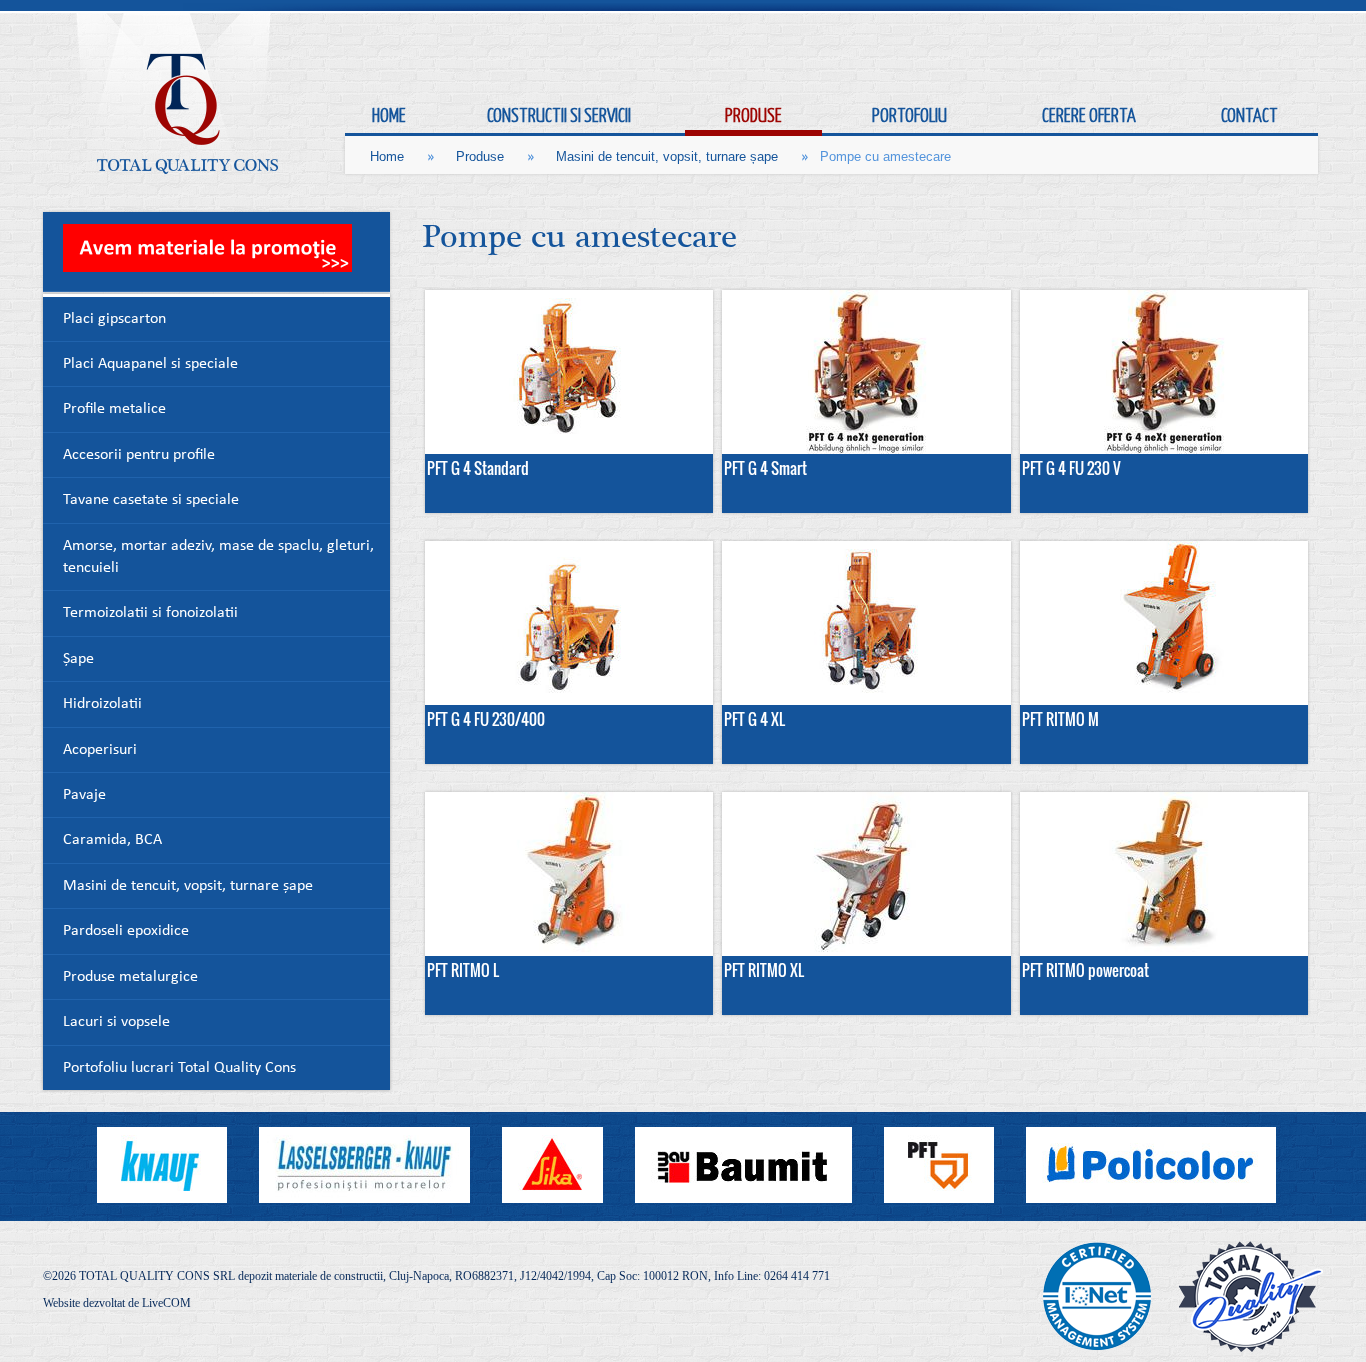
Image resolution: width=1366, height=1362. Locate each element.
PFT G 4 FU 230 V (1071, 468)
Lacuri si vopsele (116, 1022)
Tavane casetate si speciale (151, 500)
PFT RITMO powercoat (1085, 970)
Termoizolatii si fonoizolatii (150, 613)
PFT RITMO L (463, 970)
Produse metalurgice (130, 977)
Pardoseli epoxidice (126, 931)
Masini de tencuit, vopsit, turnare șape (667, 156)
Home (387, 156)
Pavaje (84, 795)
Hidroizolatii (102, 704)
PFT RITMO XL (764, 970)
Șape (78, 659)
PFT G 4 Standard (478, 468)
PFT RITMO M (1060, 719)
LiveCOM (166, 1303)
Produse (480, 156)
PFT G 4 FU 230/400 (486, 719)
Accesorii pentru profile (139, 455)
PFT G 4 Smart (765, 468)
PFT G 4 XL (754, 719)
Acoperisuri (100, 750)
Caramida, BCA (112, 840)
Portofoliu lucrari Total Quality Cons (179, 1068)
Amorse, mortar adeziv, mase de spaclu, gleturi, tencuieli (218, 557)
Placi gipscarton (114, 319)
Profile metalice (114, 409)
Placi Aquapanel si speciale (150, 364)
